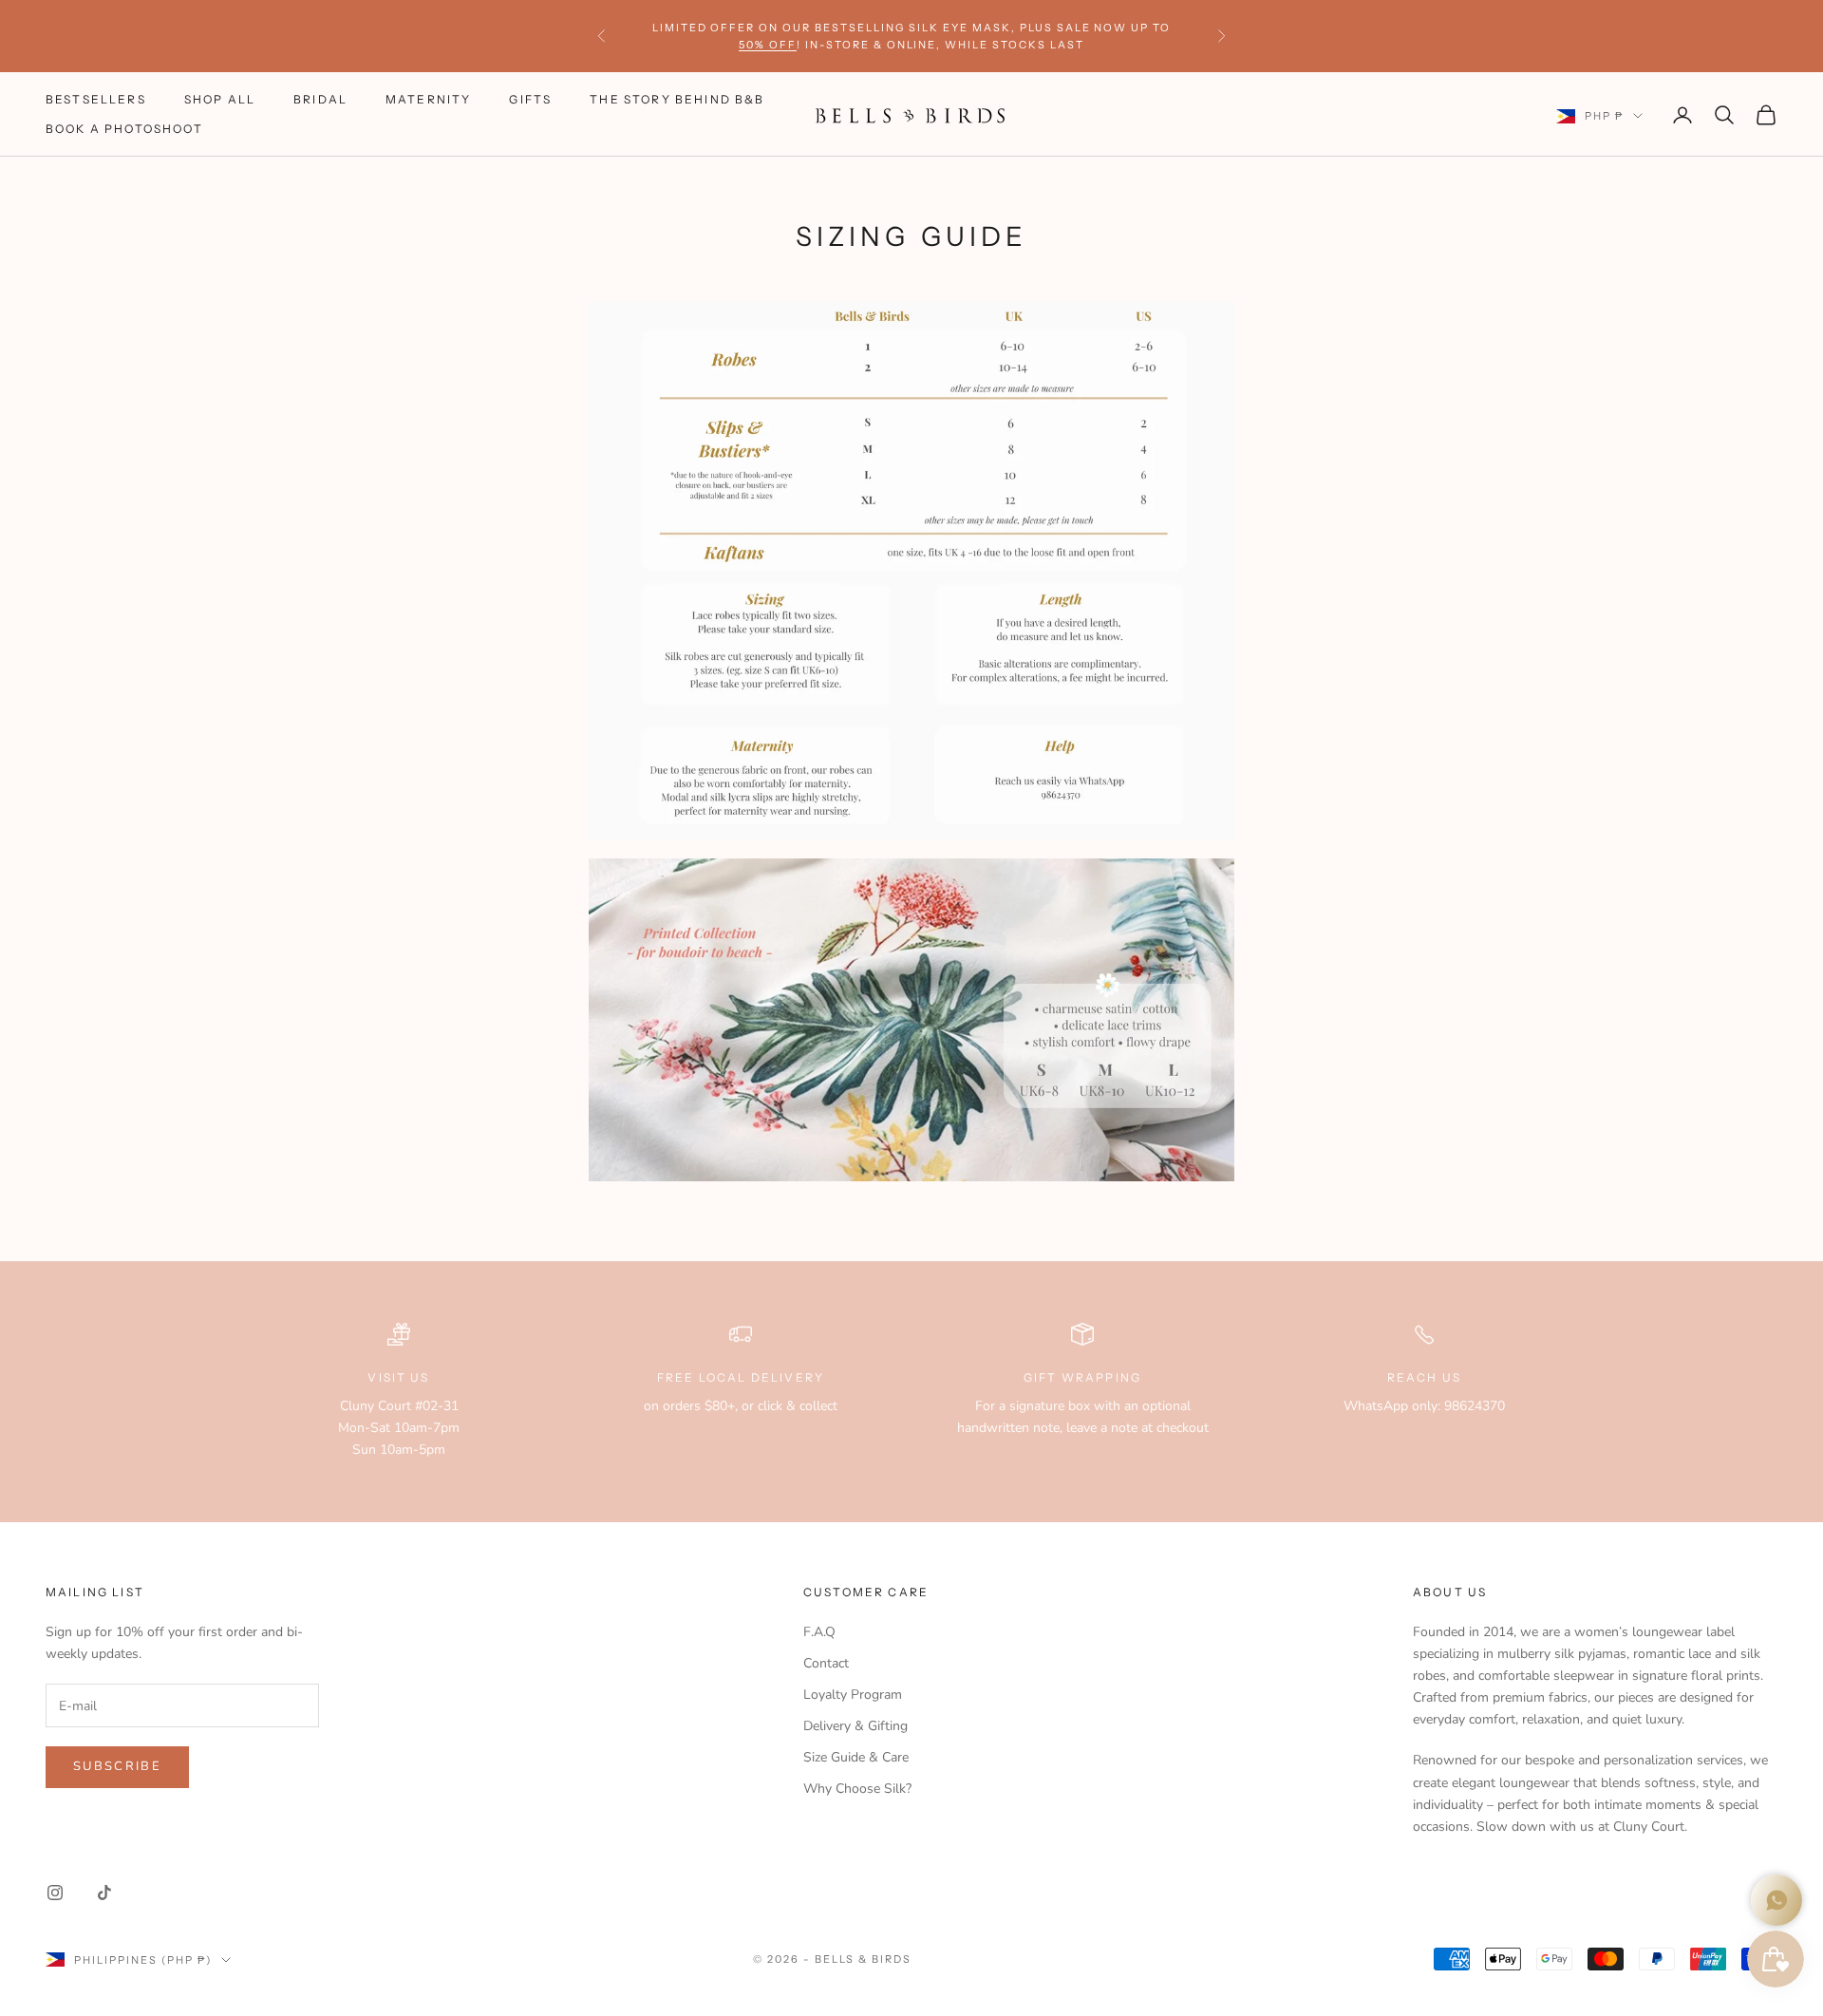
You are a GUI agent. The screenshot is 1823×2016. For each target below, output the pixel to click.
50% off (768, 45)
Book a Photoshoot (124, 129)
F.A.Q (819, 1632)
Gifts (530, 100)
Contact (826, 1663)
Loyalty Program (853, 1695)
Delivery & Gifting (855, 1726)
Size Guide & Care (856, 1757)
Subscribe (117, 1766)
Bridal (320, 100)
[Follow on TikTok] (104, 1893)
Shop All (220, 100)
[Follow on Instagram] (55, 1893)
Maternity (428, 100)
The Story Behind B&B (677, 100)
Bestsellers (96, 100)
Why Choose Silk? (857, 1789)
